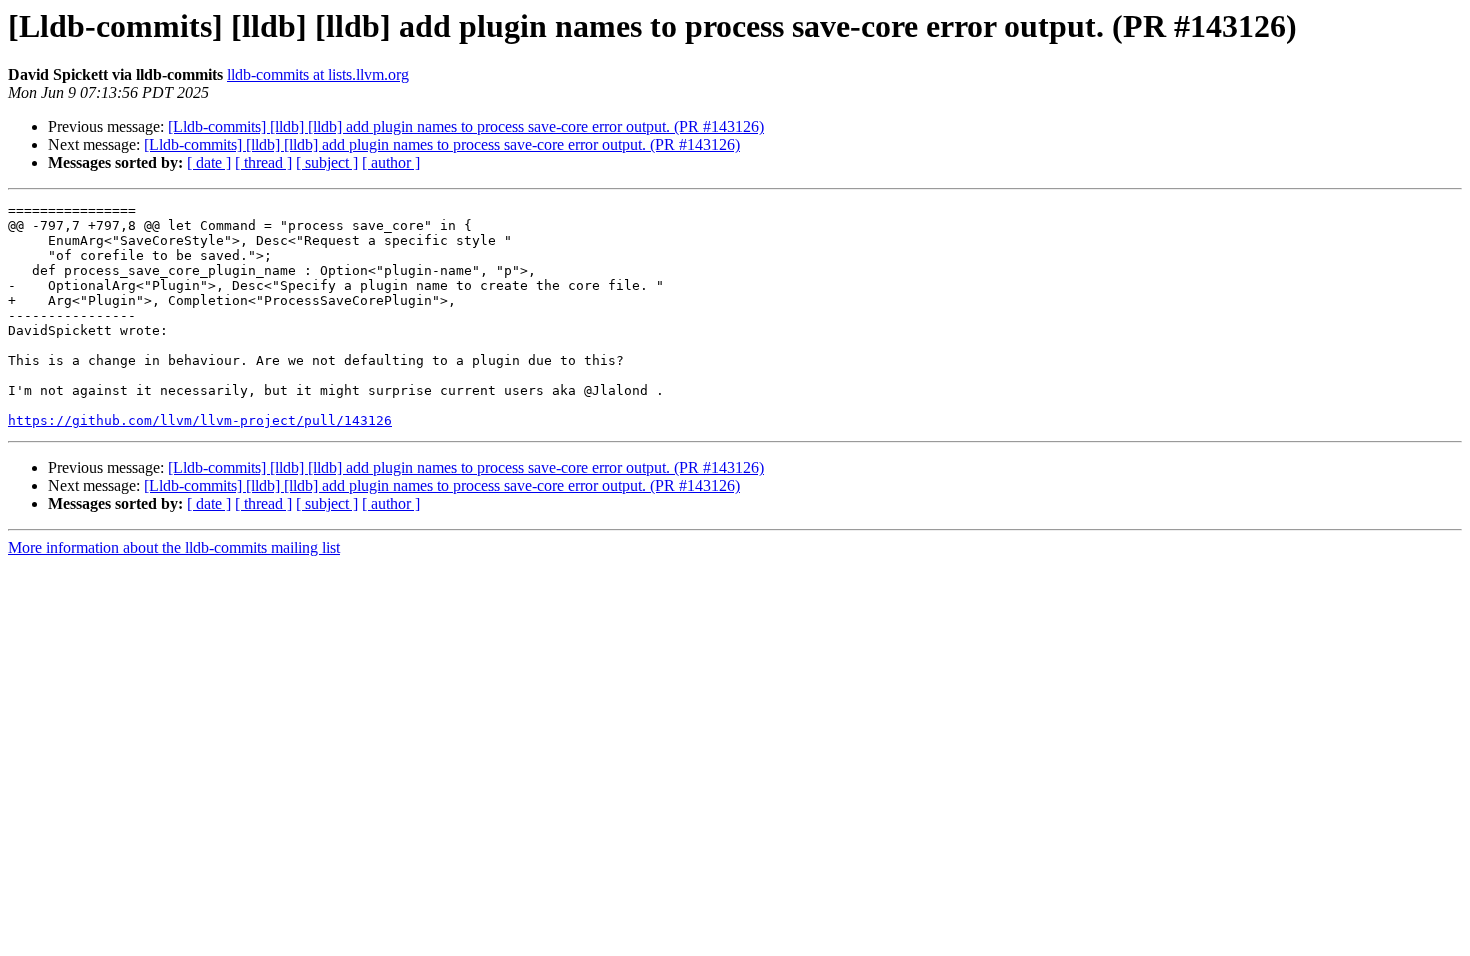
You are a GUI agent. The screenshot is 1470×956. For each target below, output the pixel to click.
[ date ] (209, 162)
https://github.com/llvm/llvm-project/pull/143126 (200, 420)
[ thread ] (263, 162)
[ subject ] (327, 162)
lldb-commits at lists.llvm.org (318, 74)
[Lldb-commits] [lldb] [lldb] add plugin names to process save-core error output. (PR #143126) (466, 126)
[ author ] (391, 162)
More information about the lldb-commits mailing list (174, 547)
